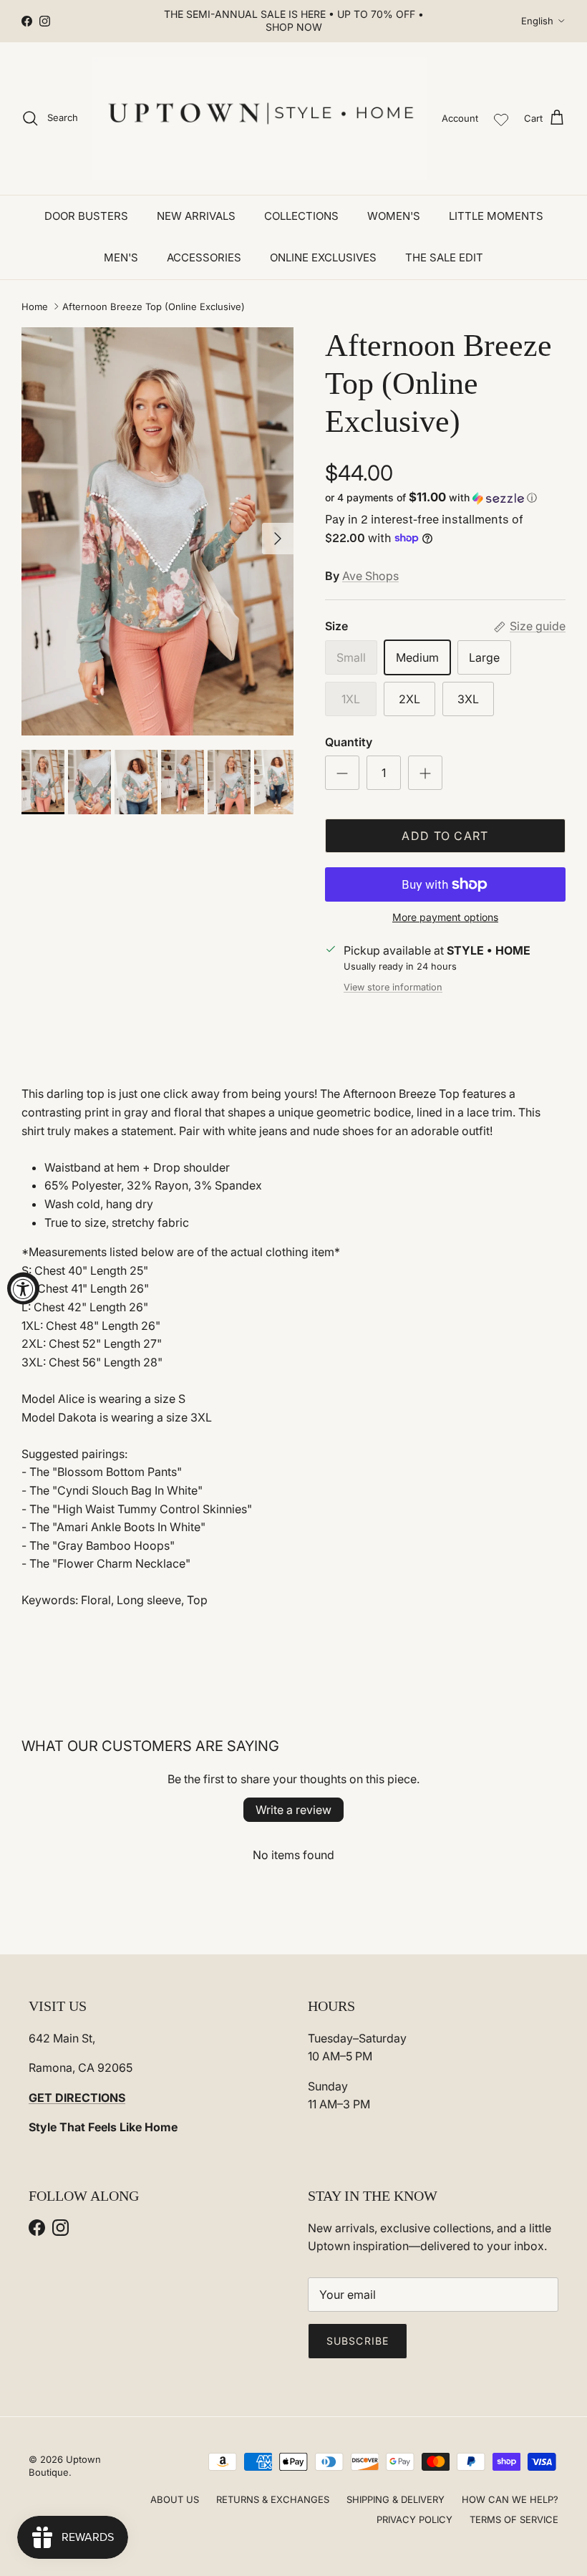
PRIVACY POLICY (414, 2519)
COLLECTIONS (301, 216)
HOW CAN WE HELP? (510, 2499)
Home (35, 307)
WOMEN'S (394, 216)
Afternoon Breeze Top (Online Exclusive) (154, 307)
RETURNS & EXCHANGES (273, 2499)
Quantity (349, 742)
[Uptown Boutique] (260, 119)
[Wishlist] (501, 118)
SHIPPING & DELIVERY (396, 2499)
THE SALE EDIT (444, 257)
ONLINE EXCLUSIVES (323, 257)
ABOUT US (175, 2499)
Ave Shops (370, 576)
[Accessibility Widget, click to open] (23, 1288)
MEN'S (121, 257)
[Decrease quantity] (342, 773)
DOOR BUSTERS (86, 216)
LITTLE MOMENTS (496, 216)
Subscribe (358, 2341)
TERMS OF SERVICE (514, 2519)
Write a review (293, 1810)
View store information (393, 987)
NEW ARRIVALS (196, 216)
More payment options (445, 917)
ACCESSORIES (204, 257)
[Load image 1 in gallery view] (157, 531)
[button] (431, 498)
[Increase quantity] (425, 773)
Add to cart (445, 836)
